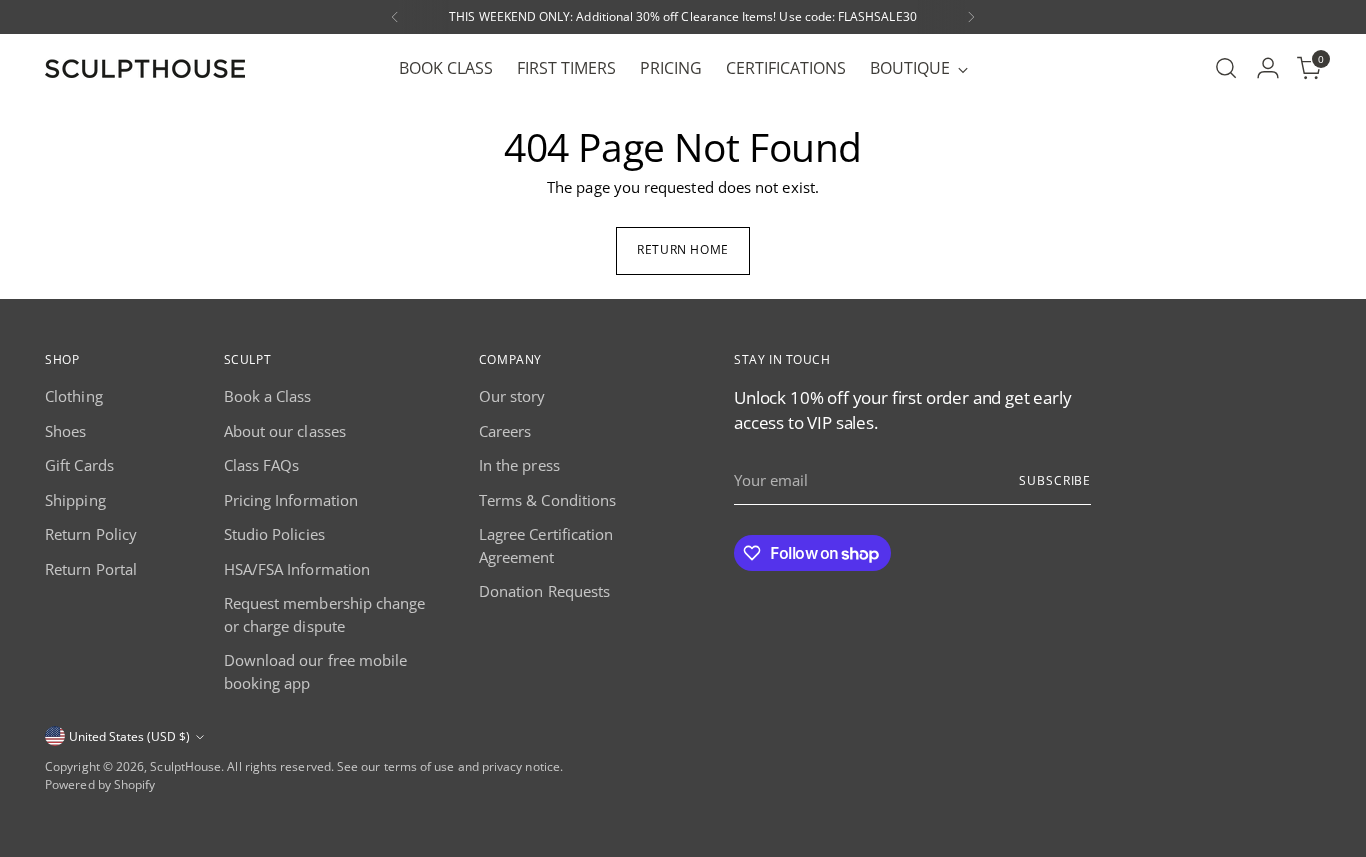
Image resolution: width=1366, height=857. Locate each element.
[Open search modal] (1226, 68)
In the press (519, 465)
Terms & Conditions (547, 500)
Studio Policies (274, 534)
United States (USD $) (129, 736)
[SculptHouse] (145, 68)
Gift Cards (79, 465)
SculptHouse (185, 766)
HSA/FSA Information (297, 569)
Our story (512, 396)
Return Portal (91, 569)
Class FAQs (262, 465)
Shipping (75, 500)
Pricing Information (291, 500)
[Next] (971, 17)
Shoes (65, 431)
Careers (505, 431)
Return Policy (91, 534)
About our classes (285, 431)
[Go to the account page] (1268, 68)
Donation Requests (544, 591)
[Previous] (395, 17)
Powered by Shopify (100, 784)
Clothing (74, 396)
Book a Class (268, 396)
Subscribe (1055, 480)
